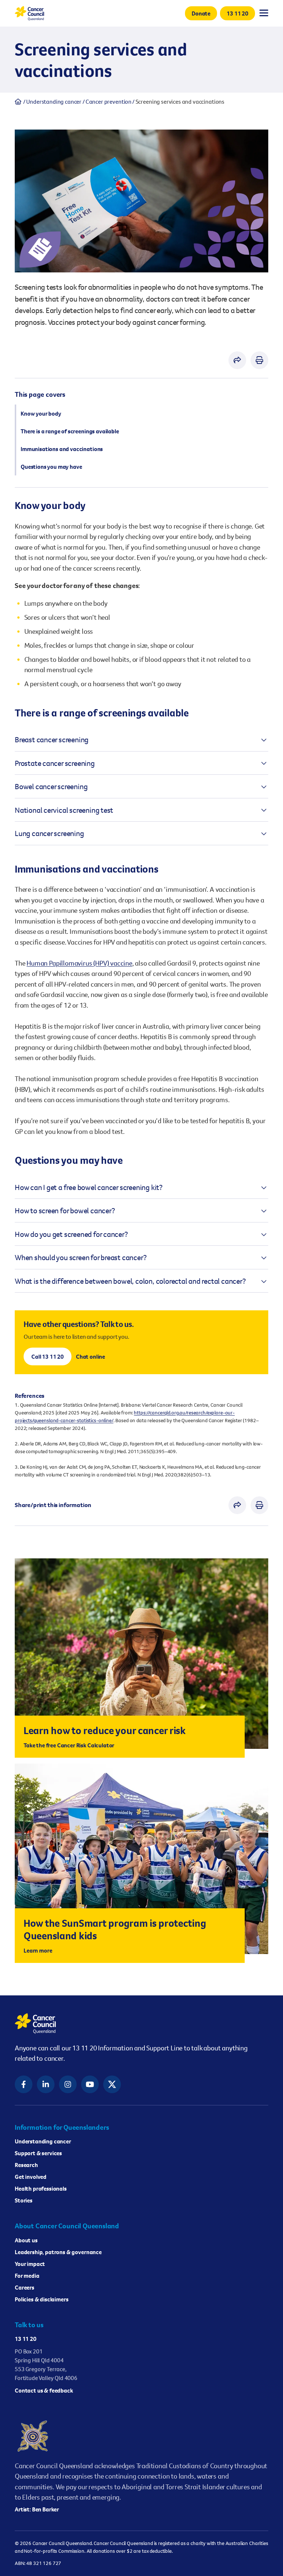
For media (27, 2276)
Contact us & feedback (44, 2390)
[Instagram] (68, 2084)
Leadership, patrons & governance (58, 2252)
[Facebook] (24, 2084)
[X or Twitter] (112, 2084)
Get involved (31, 2177)
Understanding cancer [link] (54, 102)
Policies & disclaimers (41, 2299)
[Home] (18, 102)
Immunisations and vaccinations (62, 449)
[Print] (259, 360)
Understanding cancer (43, 2141)
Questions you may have (51, 467)
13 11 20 (26, 2339)
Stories (24, 2200)
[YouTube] (90, 2084)
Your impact (30, 2264)
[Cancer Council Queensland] (141, 2023)
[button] (201, 13)
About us (26, 2240)
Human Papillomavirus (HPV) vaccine (79, 963)
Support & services (38, 2153)
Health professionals (41, 2188)
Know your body (41, 413)
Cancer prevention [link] (109, 102)
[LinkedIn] (46, 2084)
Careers (25, 2287)
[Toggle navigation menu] (264, 13)
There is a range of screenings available (70, 431)
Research (26, 2165)
